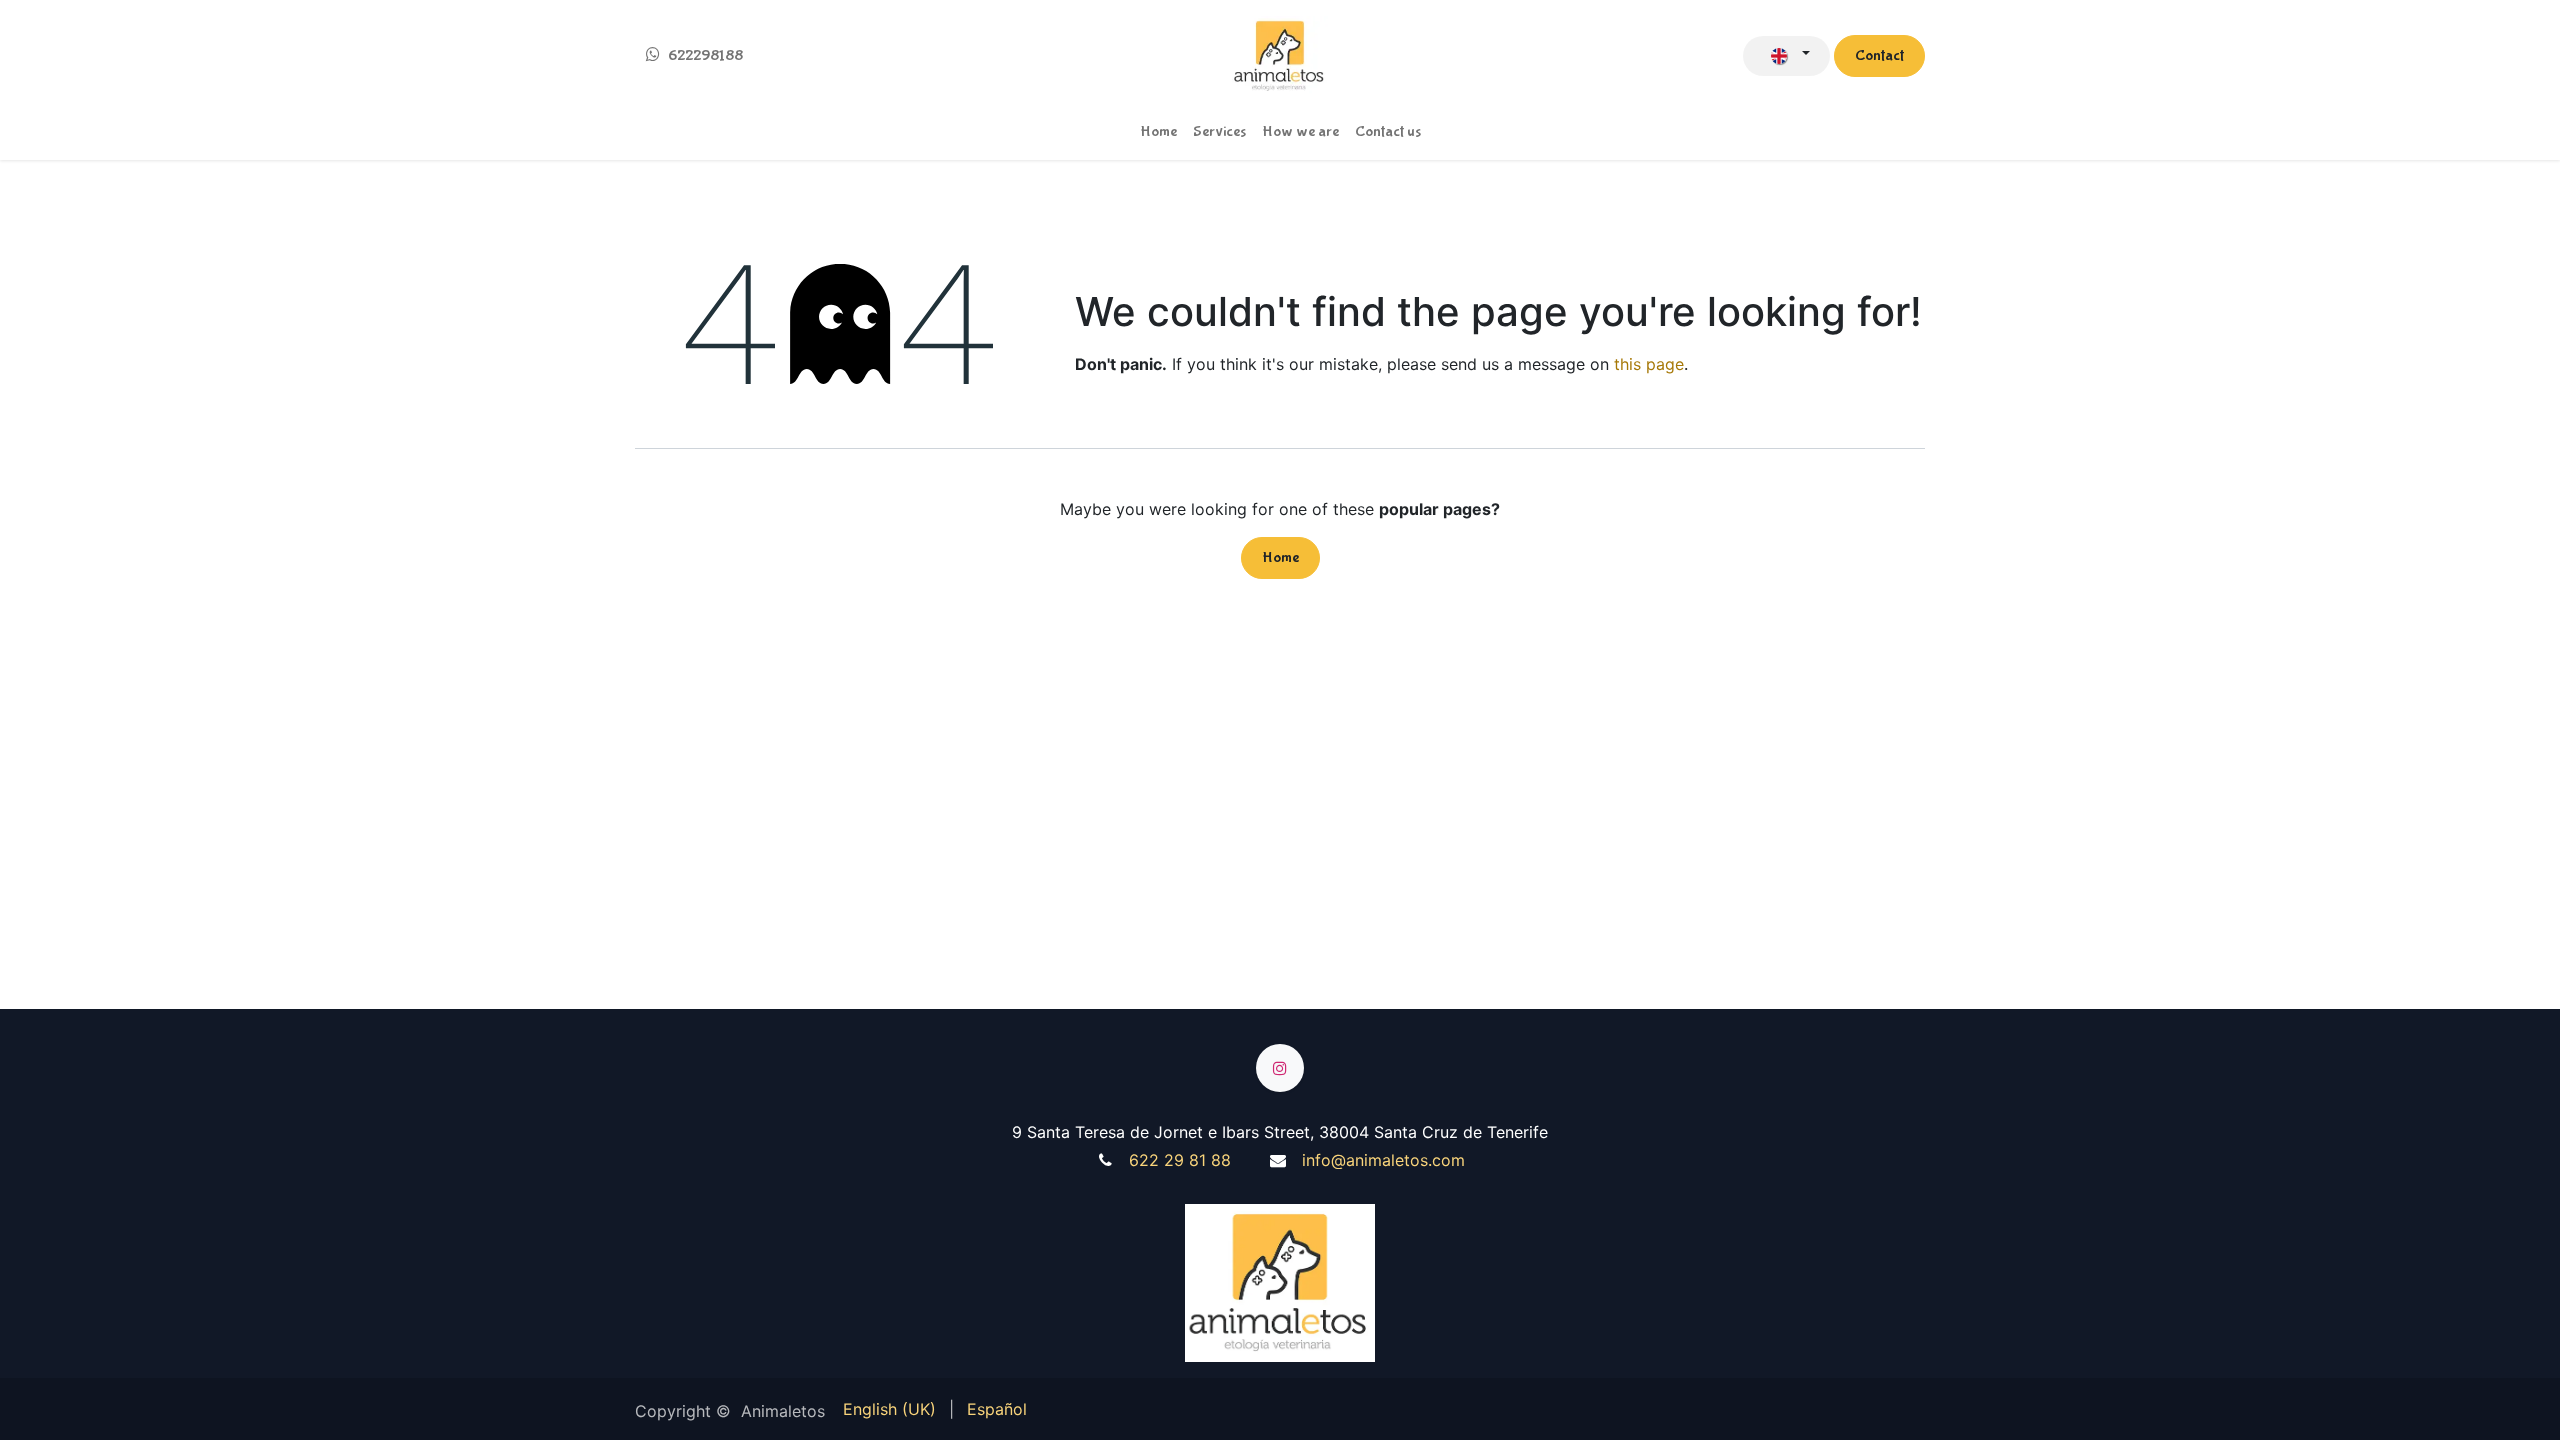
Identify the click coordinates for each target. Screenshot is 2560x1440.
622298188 (705, 55)
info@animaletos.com (1381, 1160)
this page (1649, 364)
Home (1280, 557)
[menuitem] (1158, 132)
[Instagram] (1280, 1068)
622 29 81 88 (1177, 1160)
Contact (1879, 55)
